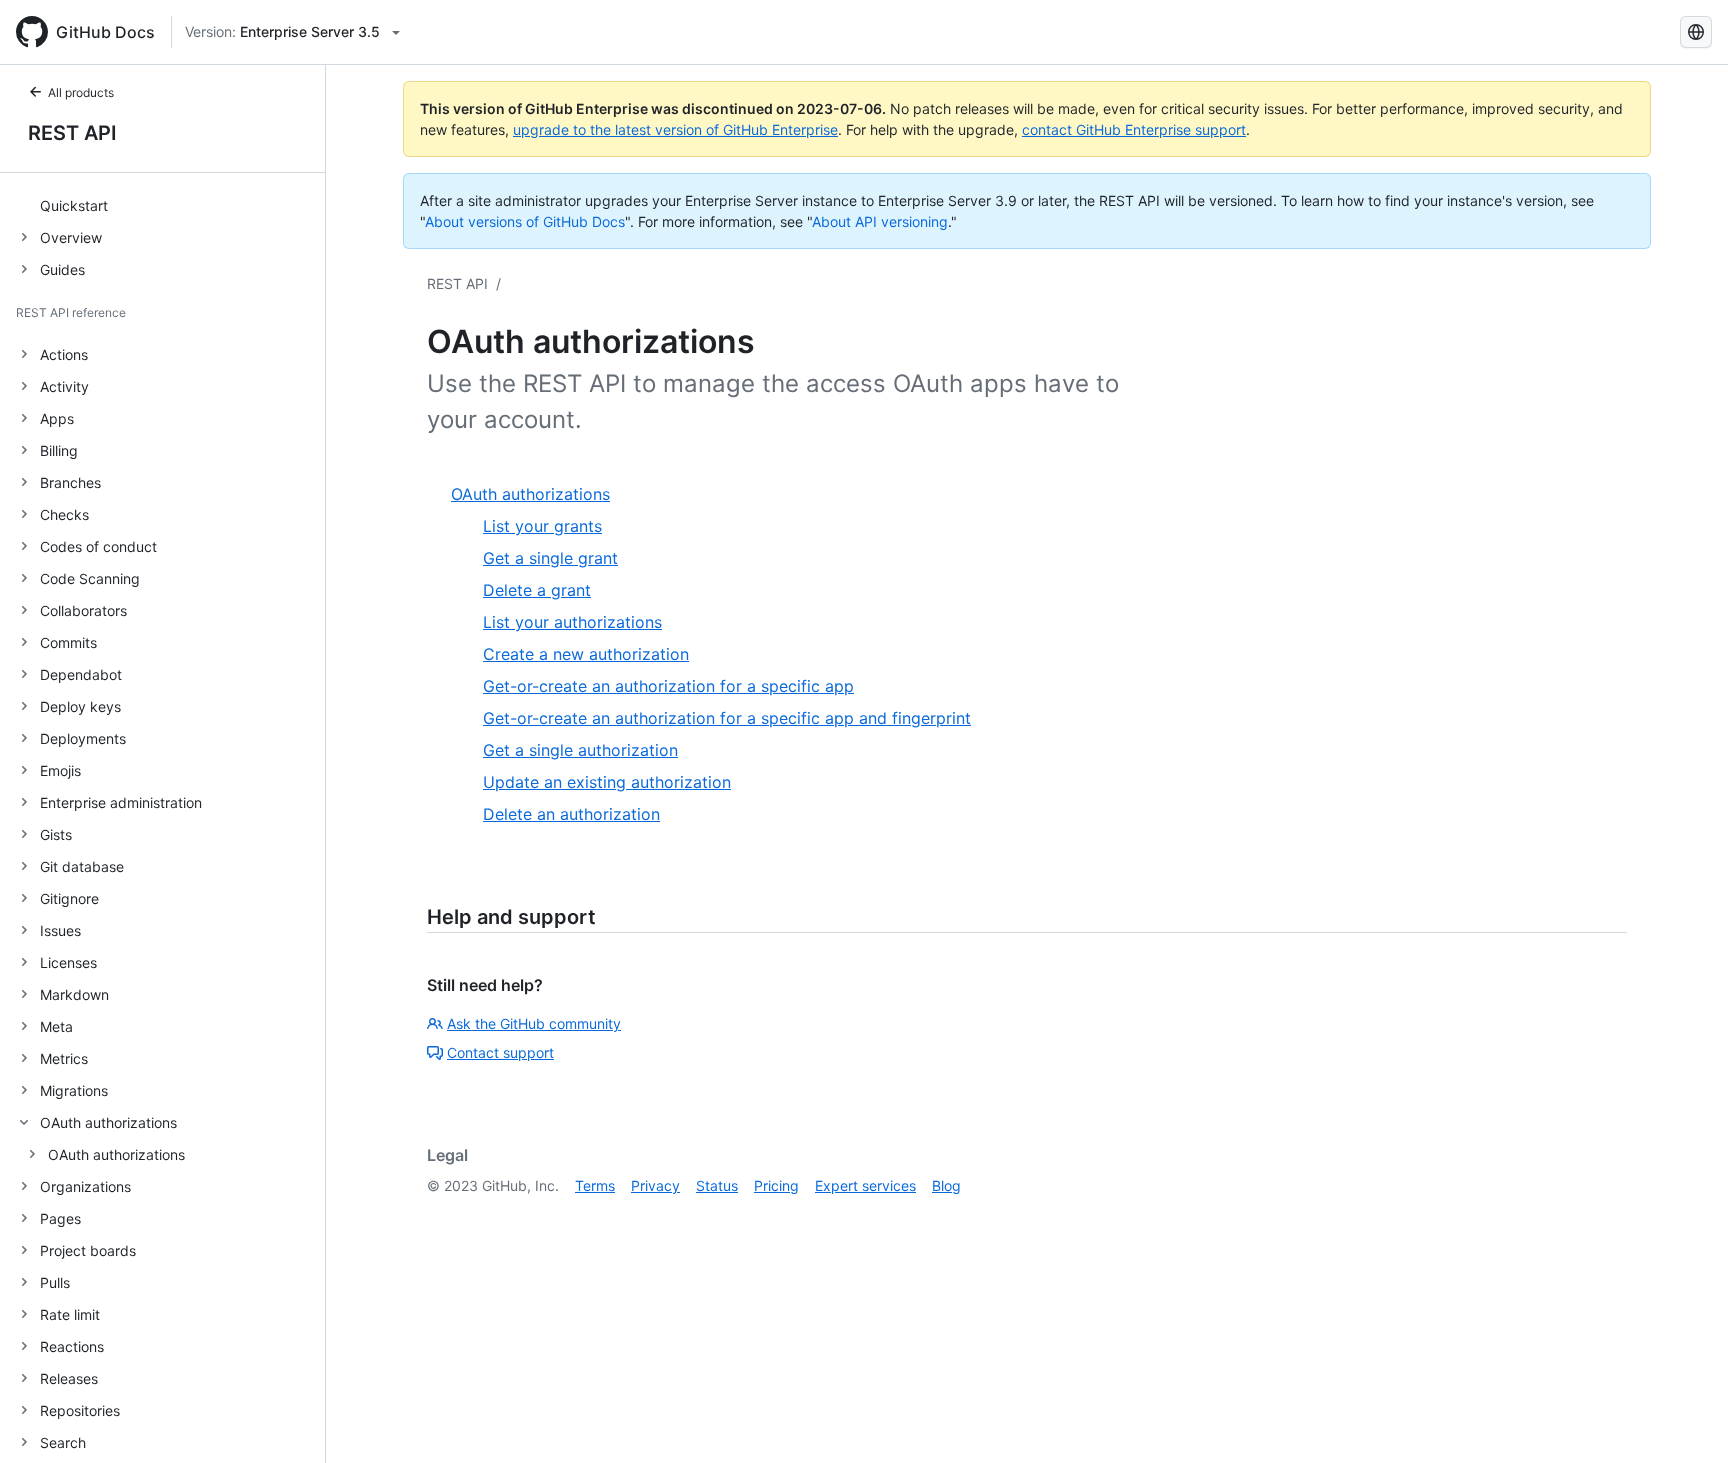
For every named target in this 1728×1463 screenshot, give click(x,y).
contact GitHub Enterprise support (1134, 129)
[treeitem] (170, 205)
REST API (72, 133)
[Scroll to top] (1684, 1419)
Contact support (500, 1052)
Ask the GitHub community (534, 1023)
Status (717, 1185)
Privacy (655, 1185)
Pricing (776, 1185)
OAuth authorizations (116, 1154)
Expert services (865, 1185)
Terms (595, 1185)
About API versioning (880, 221)
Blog (946, 1185)
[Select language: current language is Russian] (1696, 32)
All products (81, 92)
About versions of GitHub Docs (525, 221)
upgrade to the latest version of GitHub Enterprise (675, 129)
